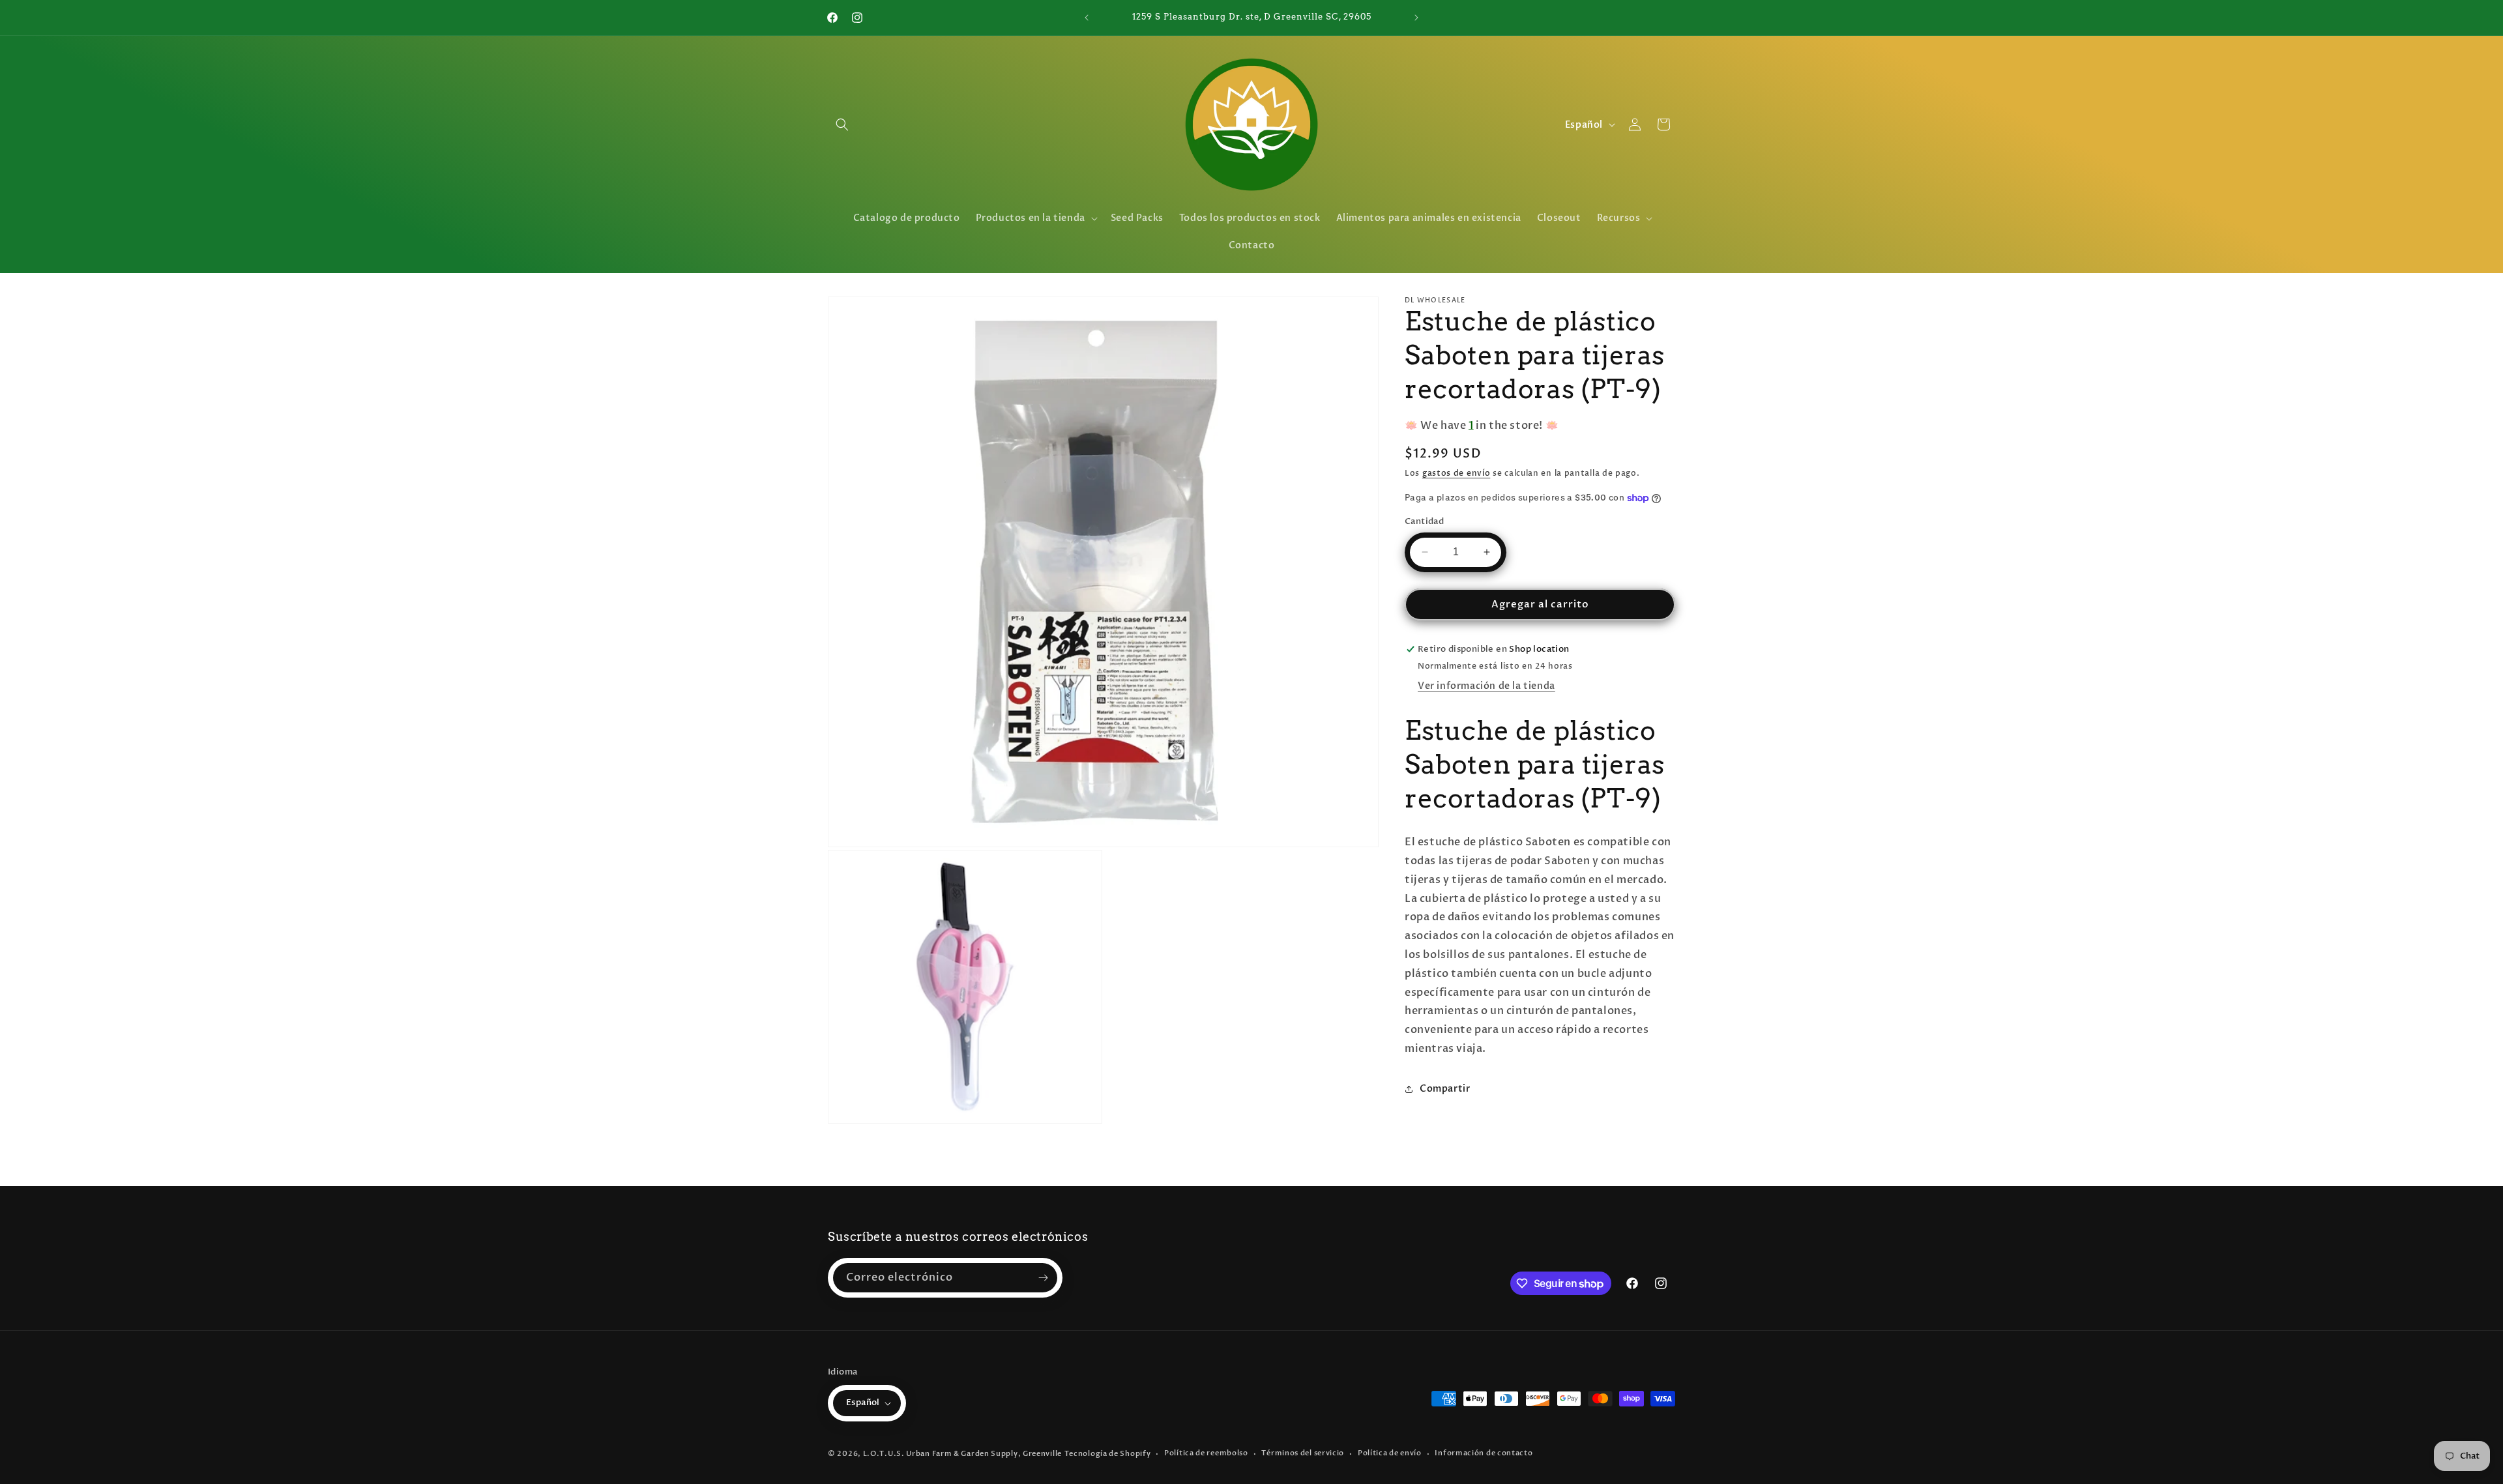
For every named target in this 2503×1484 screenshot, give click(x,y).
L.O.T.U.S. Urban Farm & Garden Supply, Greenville (962, 1454)
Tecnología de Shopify (1108, 1454)
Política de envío (1390, 1453)
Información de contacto (1484, 1453)
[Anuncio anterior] (1087, 18)
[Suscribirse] (1043, 1278)
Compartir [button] (1445, 1089)
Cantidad (1424, 521)
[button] (842, 124)
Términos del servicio (1303, 1453)
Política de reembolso (1206, 1453)
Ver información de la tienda (1486, 686)
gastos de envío (1456, 473)
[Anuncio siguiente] (1416, 18)
